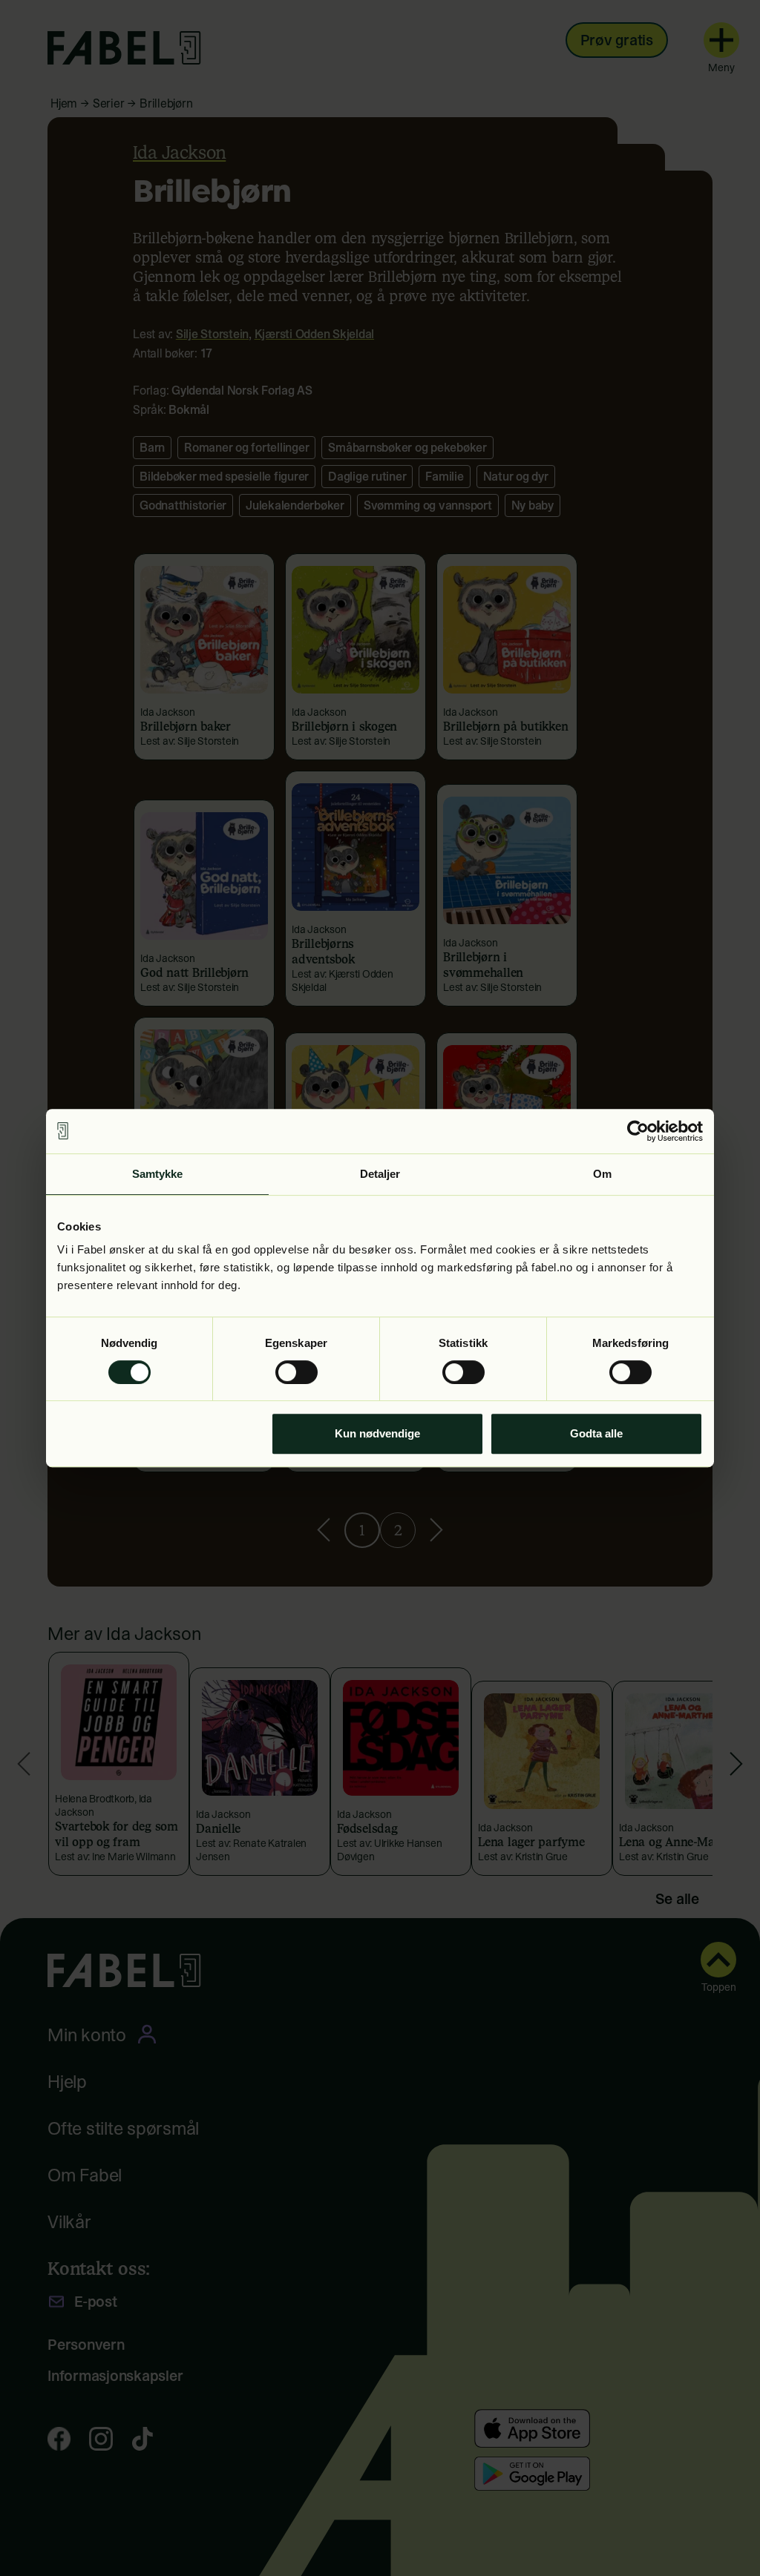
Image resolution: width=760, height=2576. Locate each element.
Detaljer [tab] (380, 1174)
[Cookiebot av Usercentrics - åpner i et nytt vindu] (638, 1131)
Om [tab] (602, 1174)
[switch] (297, 1372)
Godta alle (596, 1433)
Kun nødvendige (377, 1433)
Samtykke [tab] (158, 1174)
